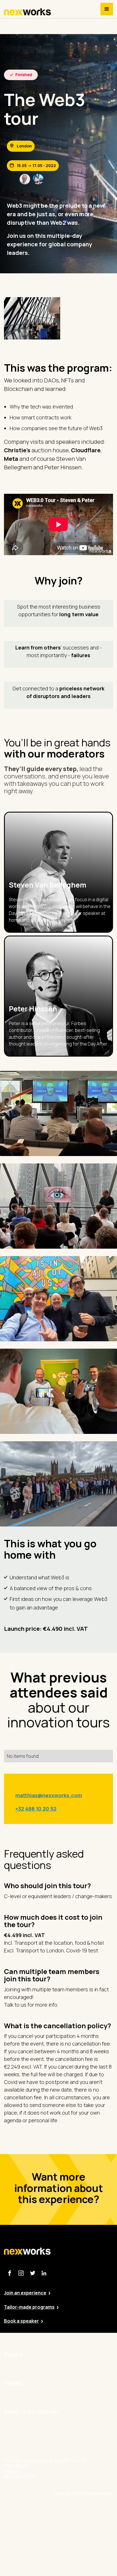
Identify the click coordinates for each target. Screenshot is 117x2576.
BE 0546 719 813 (84, 2573)
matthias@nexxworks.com (49, 1795)
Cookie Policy (81, 2542)
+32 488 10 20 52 (36, 1809)
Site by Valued (82, 2511)
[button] (107, 9)
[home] (28, 12)
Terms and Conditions (90, 2557)
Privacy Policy (81, 2526)
